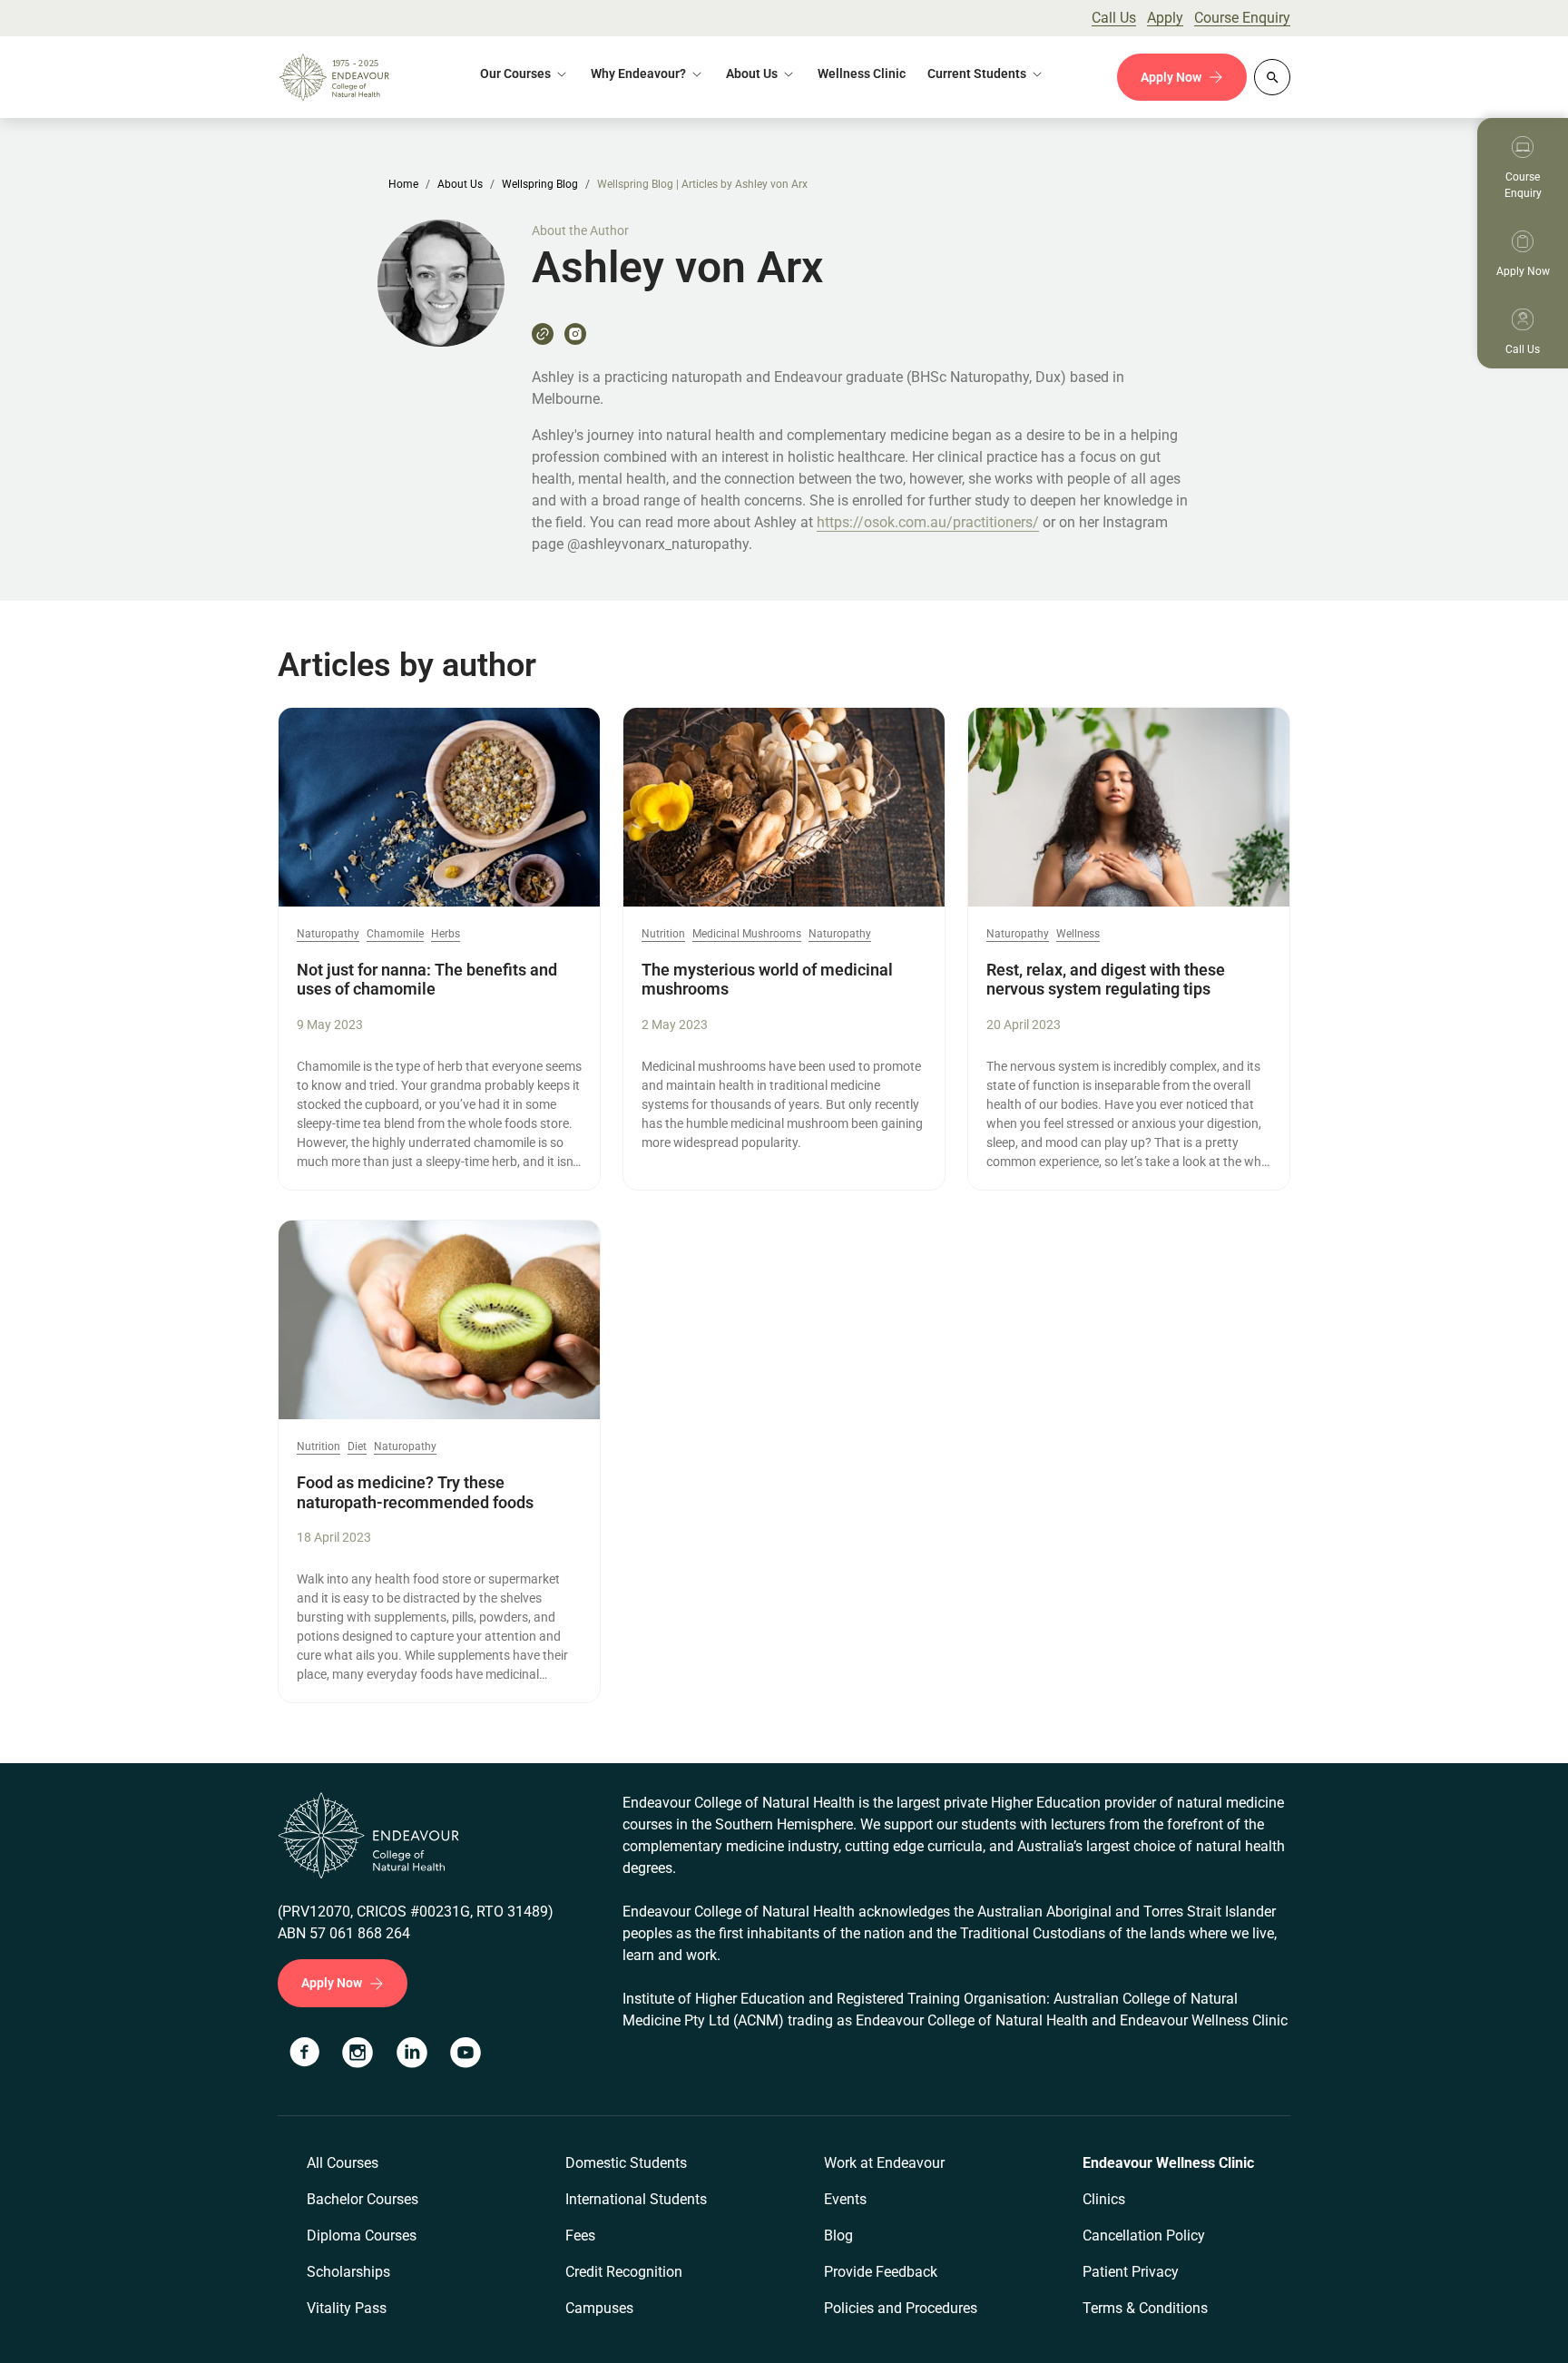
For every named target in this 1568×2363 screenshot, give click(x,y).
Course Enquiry (1242, 18)
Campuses (599, 2308)
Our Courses (515, 74)
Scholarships (348, 2272)
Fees (580, 2236)
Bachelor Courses (363, 2199)
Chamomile (395, 934)
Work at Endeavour (884, 2163)
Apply (1165, 18)
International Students (636, 2199)
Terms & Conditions (1145, 2308)
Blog (838, 2236)
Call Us (1114, 18)
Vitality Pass (347, 2308)
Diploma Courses (362, 2236)
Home (403, 184)
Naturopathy (328, 934)
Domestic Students (626, 2163)
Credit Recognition (624, 2272)
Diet (357, 1447)
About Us (752, 74)
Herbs (446, 934)
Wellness (1078, 934)
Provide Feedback (881, 2272)
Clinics (1104, 2199)
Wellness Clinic (862, 74)
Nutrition (663, 934)
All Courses (343, 2163)
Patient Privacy (1131, 2272)
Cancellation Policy (1144, 2236)
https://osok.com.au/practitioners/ (928, 522)
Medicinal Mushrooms (747, 934)
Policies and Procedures (901, 2308)
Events (845, 2199)
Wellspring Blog (540, 184)
